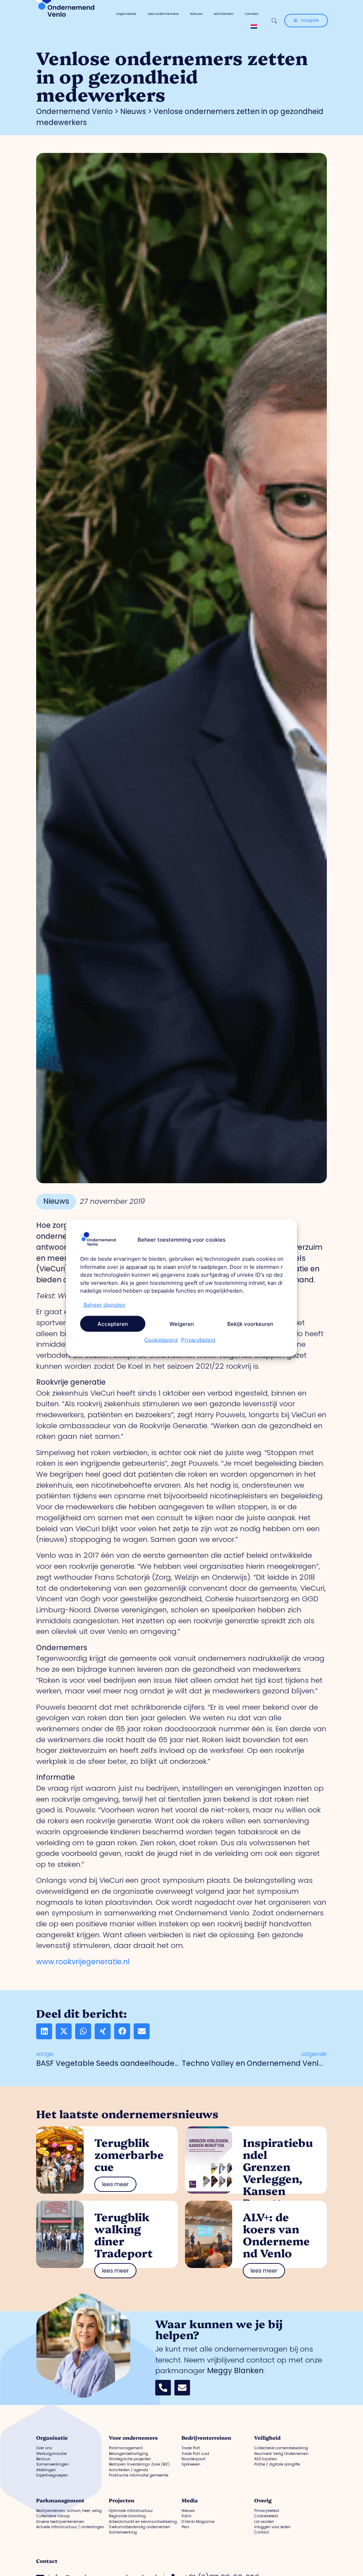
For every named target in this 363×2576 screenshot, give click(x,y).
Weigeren (182, 1324)
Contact (252, 14)
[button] (44, 2031)
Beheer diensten (105, 1304)
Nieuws (196, 14)
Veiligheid (267, 2438)
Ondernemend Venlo (74, 111)
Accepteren (113, 1324)
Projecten (122, 2500)
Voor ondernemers (163, 14)
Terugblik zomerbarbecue (129, 2154)
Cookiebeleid (161, 1340)
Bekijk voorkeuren (250, 1324)
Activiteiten (224, 14)
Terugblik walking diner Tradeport (123, 2235)
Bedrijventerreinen (206, 2438)
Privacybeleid (198, 1340)
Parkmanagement (60, 2500)
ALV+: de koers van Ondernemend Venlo (276, 2235)
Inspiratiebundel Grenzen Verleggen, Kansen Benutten (278, 2172)
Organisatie (126, 14)
